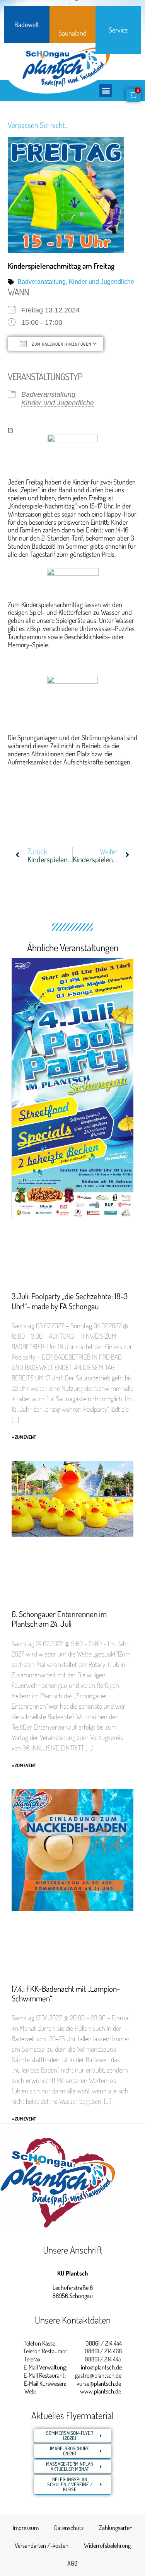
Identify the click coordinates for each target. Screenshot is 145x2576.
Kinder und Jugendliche (101, 282)
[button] (106, 91)
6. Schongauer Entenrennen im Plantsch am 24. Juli (59, 1619)
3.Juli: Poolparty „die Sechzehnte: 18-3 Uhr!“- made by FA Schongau (70, 1301)
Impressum (26, 2528)
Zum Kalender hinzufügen (61, 344)
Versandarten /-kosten (42, 2545)
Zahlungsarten (116, 2528)
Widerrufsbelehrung (107, 2545)
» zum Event (24, 1437)
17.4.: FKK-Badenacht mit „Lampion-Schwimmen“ (66, 1993)
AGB (72, 2563)
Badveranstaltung (42, 282)
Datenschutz (69, 2528)
